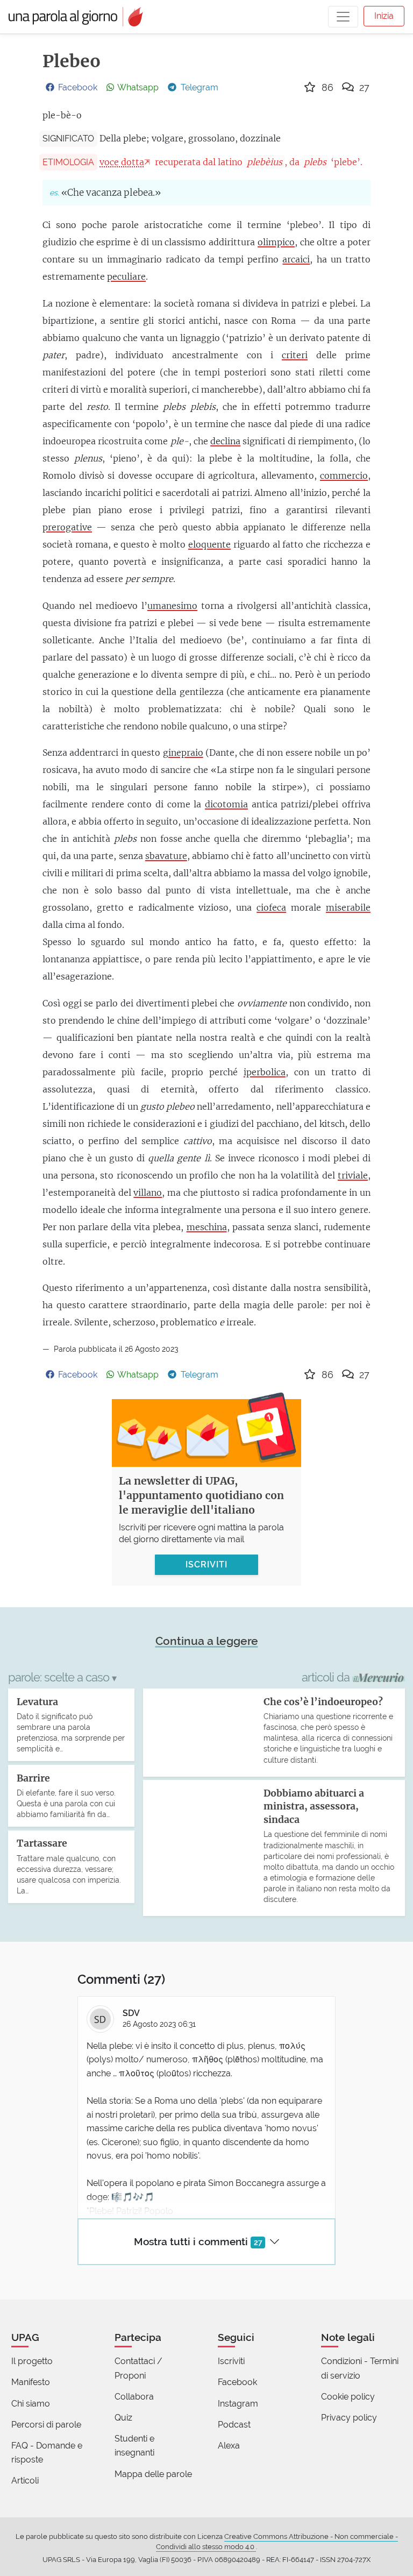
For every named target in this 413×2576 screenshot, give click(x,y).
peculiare (126, 276)
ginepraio (183, 753)
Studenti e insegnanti (134, 2446)
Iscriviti (231, 2361)
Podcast (234, 2425)
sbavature (166, 856)
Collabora (134, 2397)
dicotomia (226, 804)
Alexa (229, 2446)
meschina (207, 1227)
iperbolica (265, 1072)
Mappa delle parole (153, 2474)
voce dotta (122, 162)
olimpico (276, 242)
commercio (344, 476)
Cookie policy (348, 2397)
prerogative (67, 527)
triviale (353, 1175)
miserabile (348, 907)
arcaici (296, 259)
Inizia (384, 16)
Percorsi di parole (46, 2425)
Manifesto (31, 2382)
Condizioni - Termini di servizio (360, 2368)
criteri (295, 355)
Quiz (123, 2418)
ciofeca (271, 907)
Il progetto (32, 2361)
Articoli (25, 2481)
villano (148, 1193)
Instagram (238, 2404)
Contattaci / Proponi (138, 2368)
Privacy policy (349, 2418)
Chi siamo (31, 2404)
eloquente (209, 544)
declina (225, 441)
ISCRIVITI (206, 1564)
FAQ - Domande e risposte (47, 2453)
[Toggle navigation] (343, 17)
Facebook (237, 2382)
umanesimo (172, 606)
